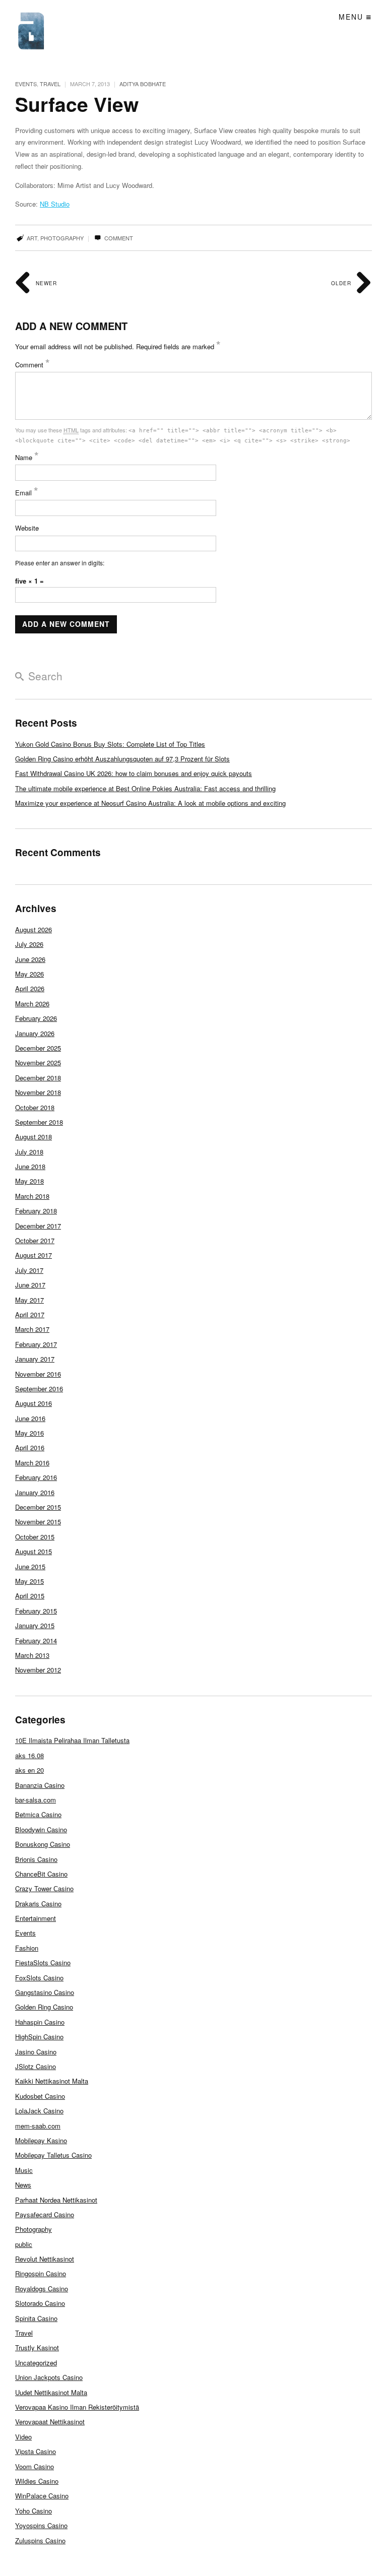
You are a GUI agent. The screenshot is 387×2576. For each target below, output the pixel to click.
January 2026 (35, 1033)
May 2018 (29, 1181)
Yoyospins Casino (41, 2525)
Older (342, 283)
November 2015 (38, 1522)
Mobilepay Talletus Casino (53, 2155)
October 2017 (35, 1240)
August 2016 (34, 1403)
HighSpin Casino (39, 2037)
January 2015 (35, 1625)
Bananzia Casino (40, 1785)
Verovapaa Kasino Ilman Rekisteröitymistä (77, 2407)
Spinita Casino (36, 2318)
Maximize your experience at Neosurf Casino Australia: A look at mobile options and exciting (150, 803)
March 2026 (32, 1004)
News (23, 2185)
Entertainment (36, 1918)
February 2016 (36, 1477)
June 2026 (30, 959)
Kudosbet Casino (40, 2096)
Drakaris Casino (38, 1904)
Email (27, 493)
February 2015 (36, 1611)
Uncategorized (36, 2363)
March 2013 (32, 1655)
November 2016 (38, 1374)
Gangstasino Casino (45, 1992)
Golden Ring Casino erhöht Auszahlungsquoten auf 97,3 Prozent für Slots (122, 759)
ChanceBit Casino (41, 1874)
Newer (45, 283)
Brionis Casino (36, 1859)
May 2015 (29, 1581)
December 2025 (38, 1048)
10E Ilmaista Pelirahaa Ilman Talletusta (72, 1740)
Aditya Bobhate (143, 84)
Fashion (27, 1948)
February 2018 (36, 1211)
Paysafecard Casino (45, 2214)
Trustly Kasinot (37, 2347)
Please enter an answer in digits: (60, 563)
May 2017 (29, 1300)
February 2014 (36, 1640)
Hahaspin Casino (40, 2022)
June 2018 (30, 1166)
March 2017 (32, 1329)
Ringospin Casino (41, 2273)
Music (24, 2170)
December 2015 (38, 1507)
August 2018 (34, 1137)
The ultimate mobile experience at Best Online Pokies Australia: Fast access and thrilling (145, 788)
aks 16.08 (29, 1755)
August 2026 (34, 929)
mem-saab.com (38, 2126)
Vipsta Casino (36, 2451)
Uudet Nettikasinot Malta (51, 2392)
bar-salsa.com (36, 1800)
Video (23, 2437)
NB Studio (55, 204)
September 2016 (39, 1389)
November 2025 (38, 1062)
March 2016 (32, 1463)
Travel (50, 84)
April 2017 (30, 1314)
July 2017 (29, 1270)
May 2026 (29, 974)
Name (27, 457)
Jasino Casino (36, 2052)
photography (62, 238)
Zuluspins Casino (40, 2540)
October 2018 (35, 1107)
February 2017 (36, 1344)
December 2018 (38, 1078)
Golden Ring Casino (44, 2007)
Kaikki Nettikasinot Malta (52, 2081)
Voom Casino (35, 2466)
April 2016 (30, 1447)
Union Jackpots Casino (49, 2377)
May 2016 (29, 1433)
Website (27, 528)
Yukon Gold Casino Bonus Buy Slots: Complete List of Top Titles (110, 744)
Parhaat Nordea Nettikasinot (56, 2200)
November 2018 (38, 1092)
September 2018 (39, 1122)
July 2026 (29, 944)
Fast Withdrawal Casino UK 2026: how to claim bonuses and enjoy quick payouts (134, 773)
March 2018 (32, 1196)
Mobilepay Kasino (41, 2140)
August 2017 (34, 1255)
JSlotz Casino (36, 2066)
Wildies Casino (37, 2481)
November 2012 (38, 1670)
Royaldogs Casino (42, 2289)
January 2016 (35, 1492)
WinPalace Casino (42, 2496)
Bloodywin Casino (41, 1829)
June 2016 (30, 1418)
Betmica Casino (38, 1814)
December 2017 (38, 1226)
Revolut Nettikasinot (45, 2259)
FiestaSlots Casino (43, 1962)
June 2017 (30, 1285)
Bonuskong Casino (43, 1844)
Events (26, 84)
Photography (34, 2229)
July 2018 (29, 1152)
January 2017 (35, 1359)
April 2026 (30, 988)
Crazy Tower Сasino (44, 1888)
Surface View (77, 104)
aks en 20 (29, 1770)
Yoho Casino (34, 2511)
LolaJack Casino (39, 2111)
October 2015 (35, 1537)
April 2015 (30, 1596)
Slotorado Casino (40, 2303)
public (24, 2244)
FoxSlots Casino (39, 1978)
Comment (118, 238)
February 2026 (36, 1018)
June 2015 (30, 1566)
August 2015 (34, 1551)
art (32, 238)
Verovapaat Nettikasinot (50, 2422)
